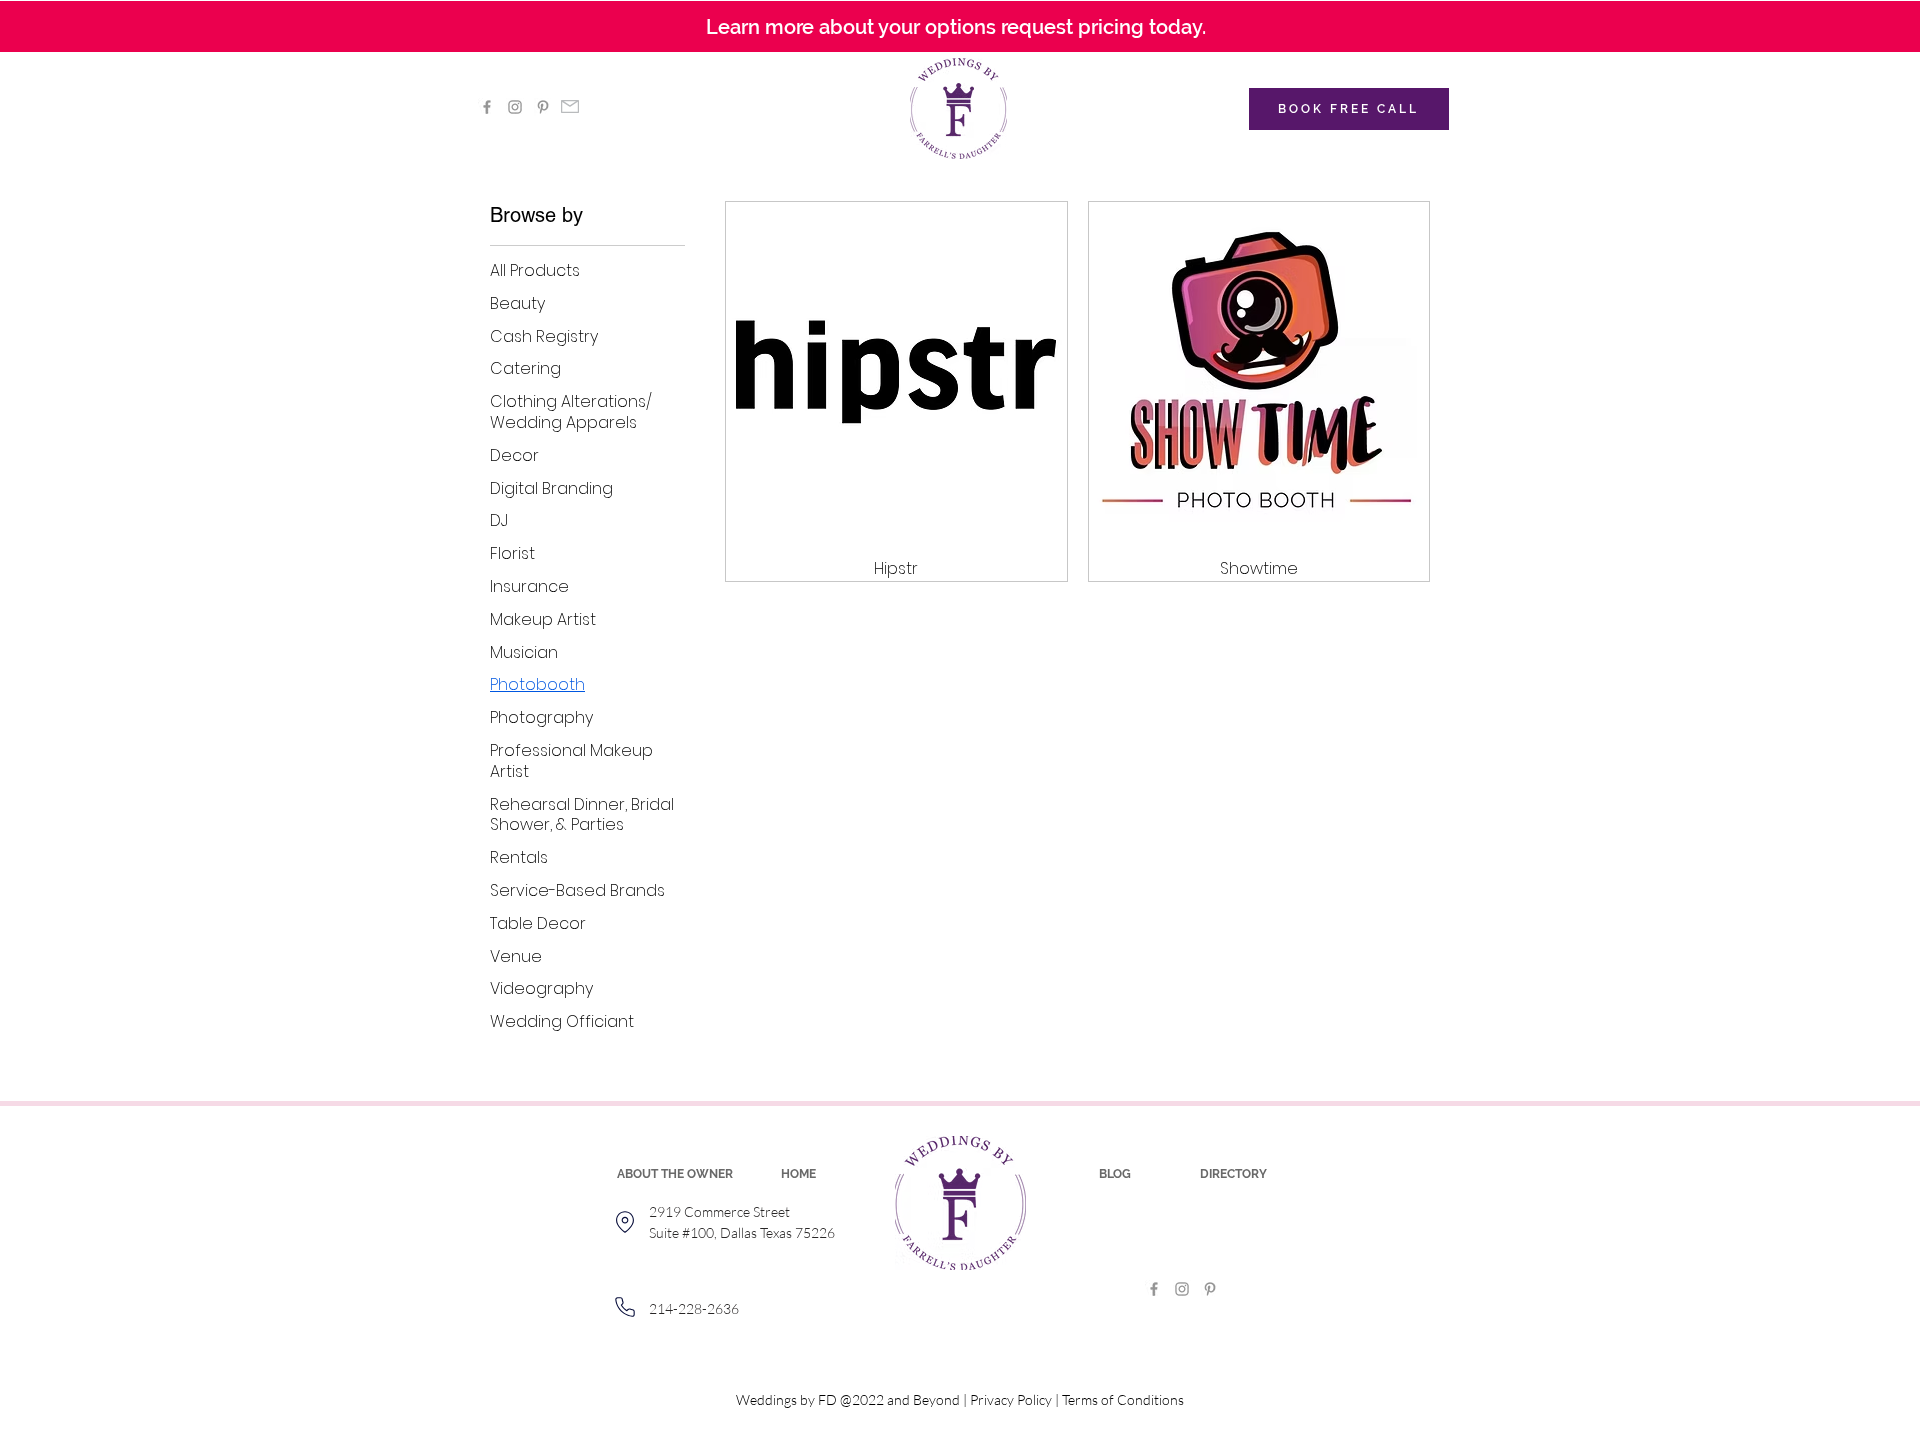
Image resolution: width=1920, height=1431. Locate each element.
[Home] (625, 1222)
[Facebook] (487, 107)
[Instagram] (515, 107)
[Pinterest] (543, 107)
